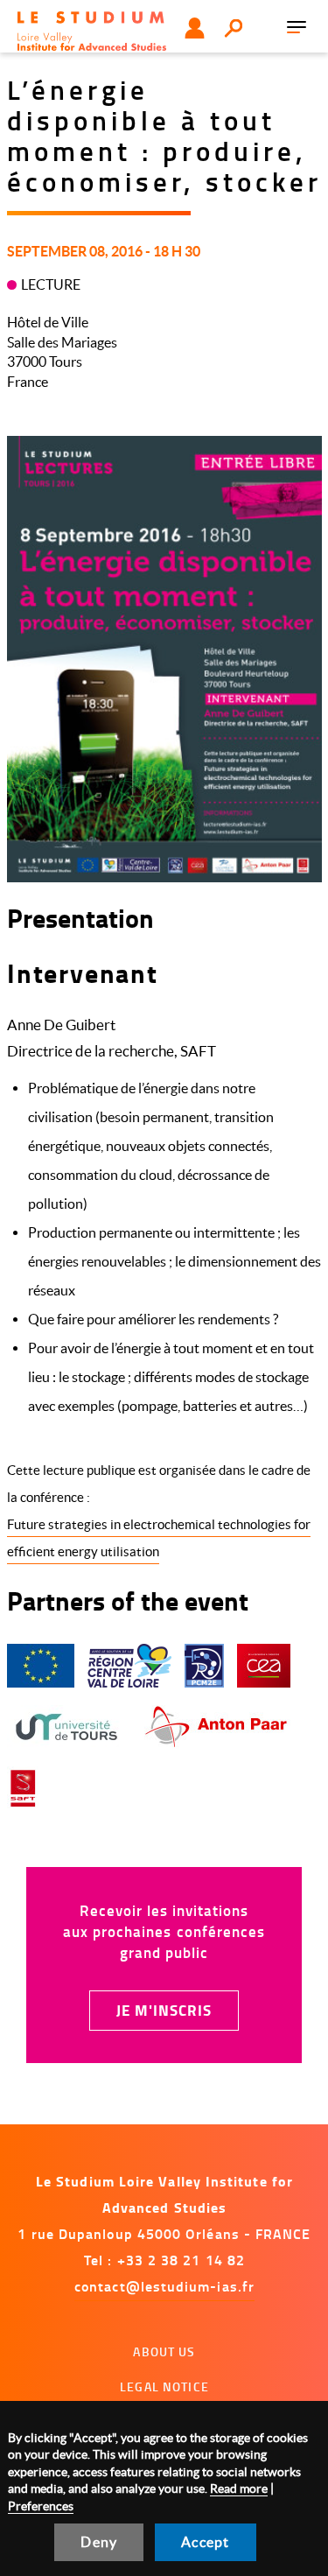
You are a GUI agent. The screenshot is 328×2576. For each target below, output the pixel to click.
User (195, 28)
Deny (99, 2542)
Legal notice (164, 2386)
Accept (205, 2542)
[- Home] (92, 31)
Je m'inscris (164, 2010)
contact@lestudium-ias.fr (164, 2286)
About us (164, 2351)
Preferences (41, 2506)
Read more (239, 2488)
